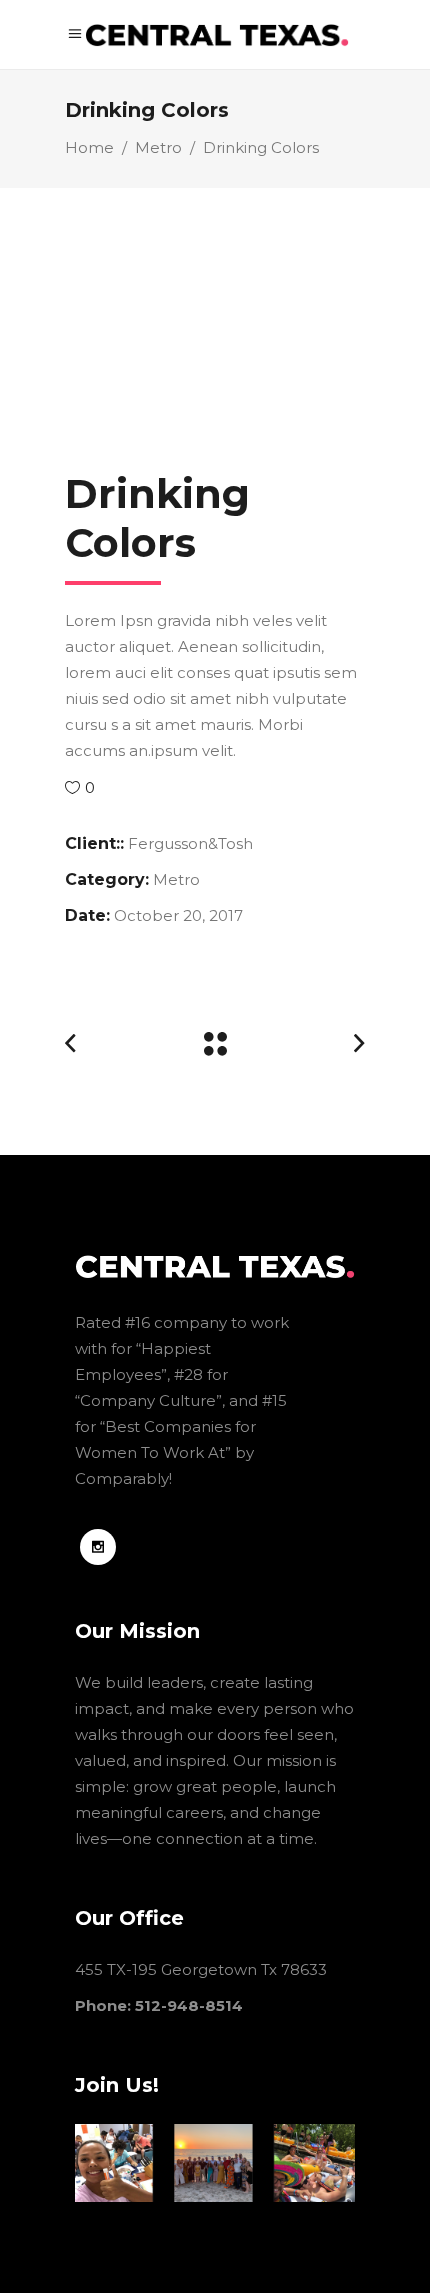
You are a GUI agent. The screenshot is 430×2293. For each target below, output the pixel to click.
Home (89, 147)
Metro (158, 147)
